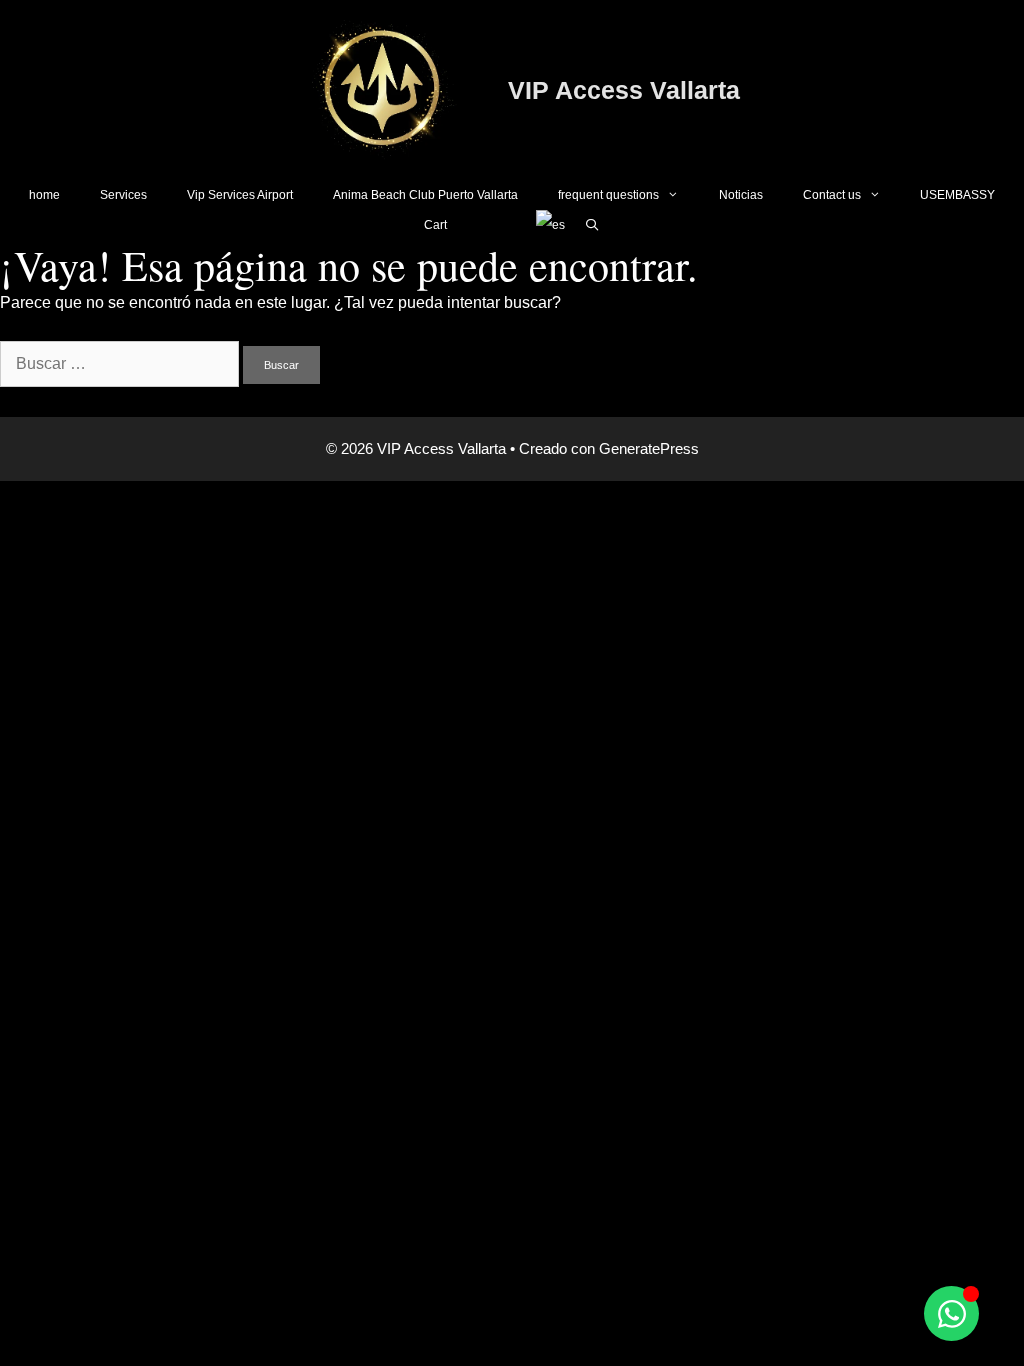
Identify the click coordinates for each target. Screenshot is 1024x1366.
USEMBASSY (957, 195)
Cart (435, 225)
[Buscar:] (121, 363)
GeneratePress (649, 448)
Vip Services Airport (240, 195)
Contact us (832, 195)
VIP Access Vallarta (624, 90)
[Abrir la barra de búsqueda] (592, 225)
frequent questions (608, 195)
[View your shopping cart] (491, 225)
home (44, 195)
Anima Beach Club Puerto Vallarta (425, 195)
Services (123, 195)
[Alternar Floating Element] (951, 1313)
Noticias (741, 195)
